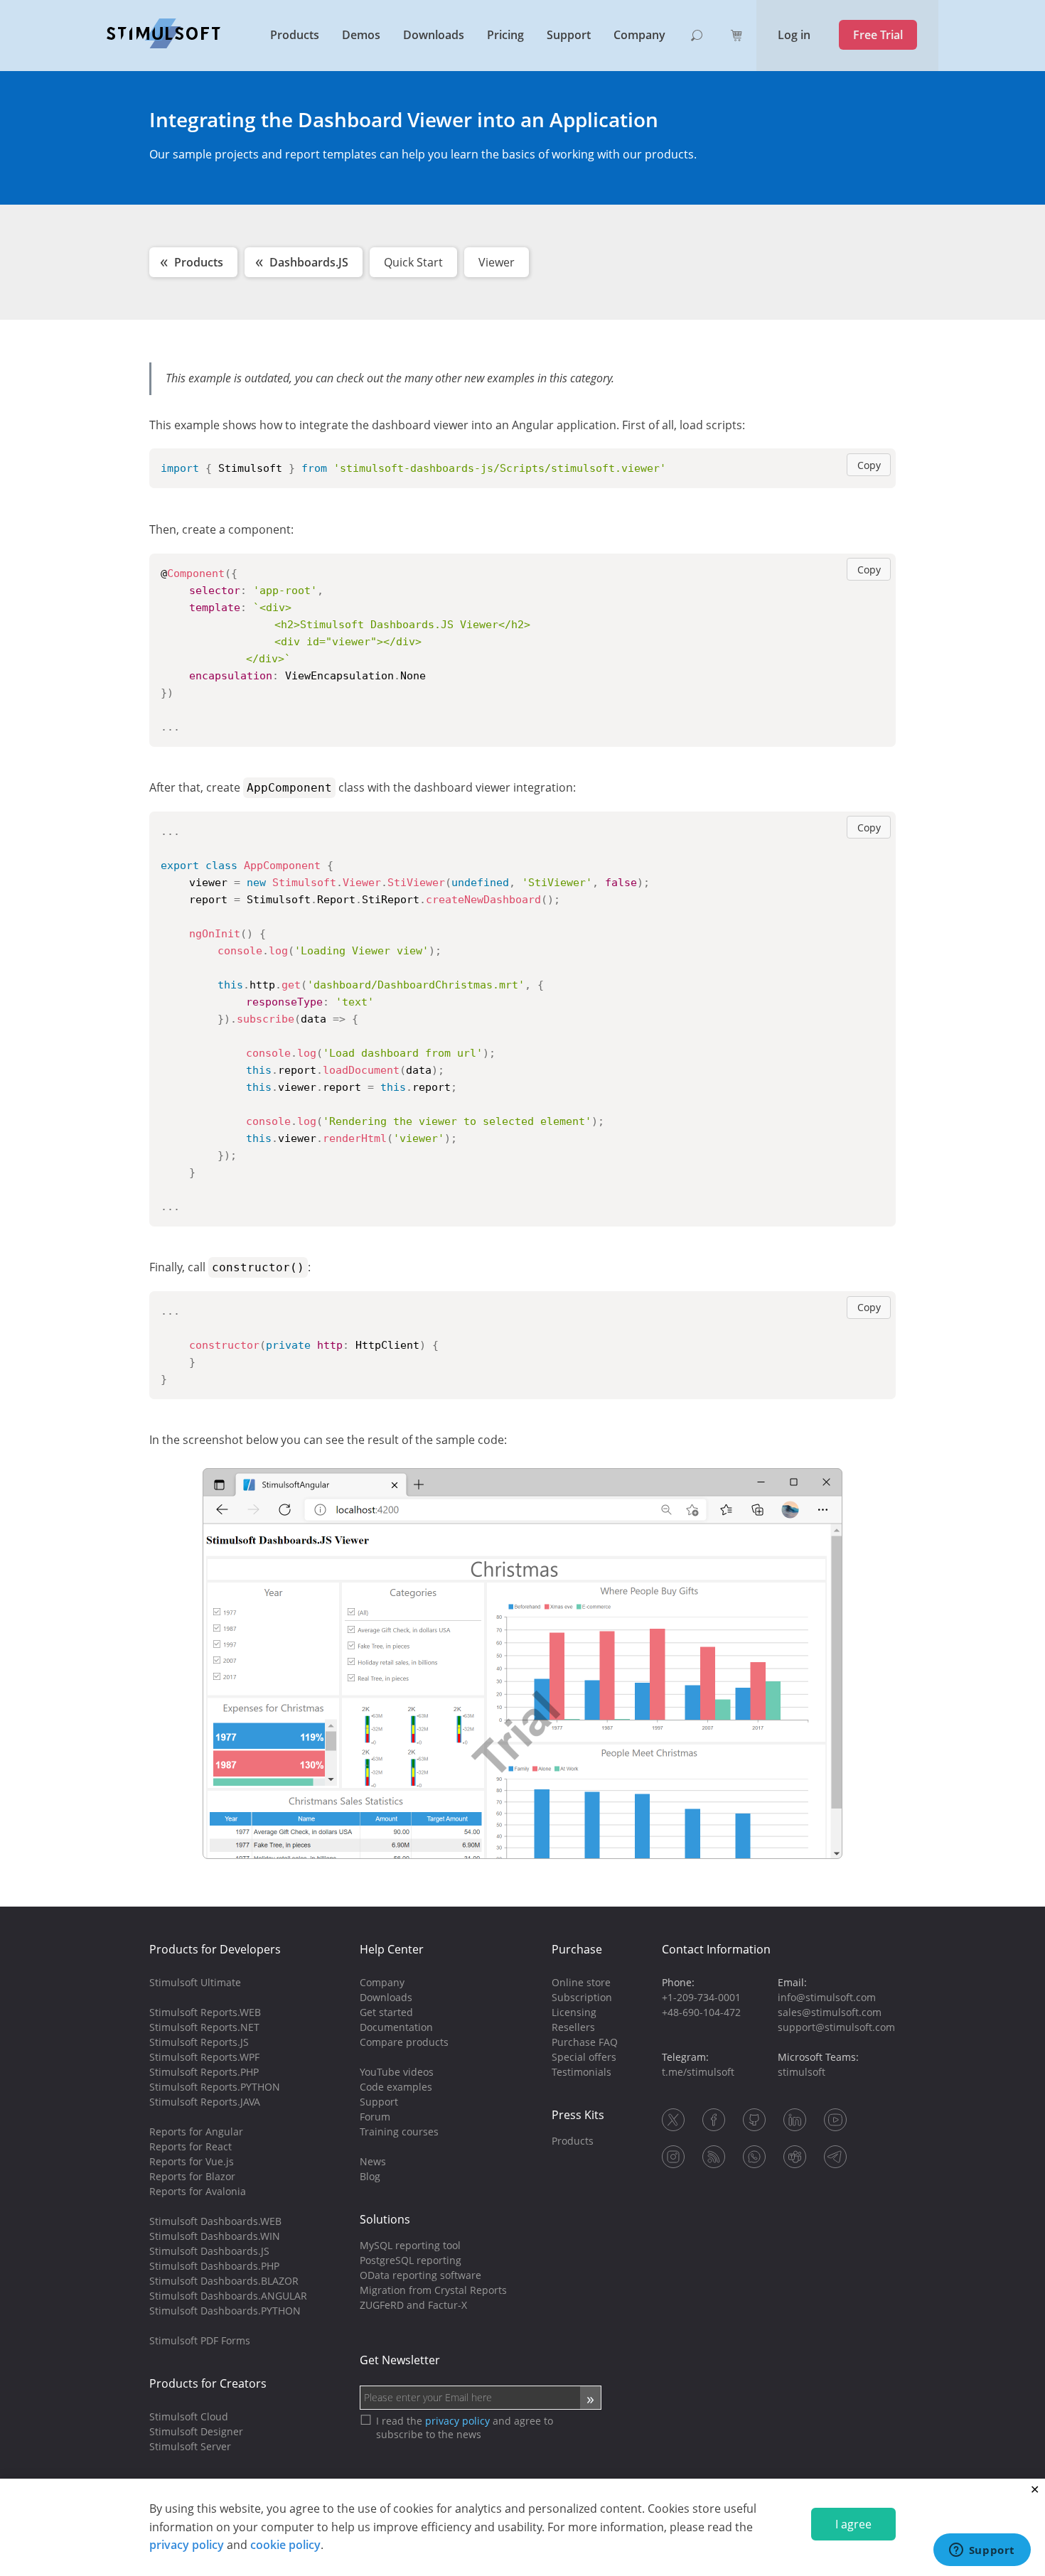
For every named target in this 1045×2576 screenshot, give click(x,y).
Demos (361, 35)
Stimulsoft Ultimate (195, 1982)
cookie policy (285, 2545)
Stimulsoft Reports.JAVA (205, 2102)
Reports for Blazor (192, 2176)
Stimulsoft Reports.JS (199, 2042)
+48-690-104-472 (701, 2012)
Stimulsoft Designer (196, 2431)
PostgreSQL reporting (411, 2260)
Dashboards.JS (309, 262)
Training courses (399, 2132)
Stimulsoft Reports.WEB (205, 2012)
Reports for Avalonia (198, 2191)
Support (569, 35)
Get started (386, 2012)
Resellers (573, 2027)
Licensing (574, 2012)
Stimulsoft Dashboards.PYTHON (225, 2311)
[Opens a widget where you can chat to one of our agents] (982, 2551)
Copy (869, 465)
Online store (581, 1982)
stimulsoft (802, 2072)
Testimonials (582, 2072)
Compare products (404, 2042)
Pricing (505, 35)
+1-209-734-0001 (701, 1997)
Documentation (396, 2027)
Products (295, 35)
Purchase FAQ (585, 2042)
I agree (853, 2524)
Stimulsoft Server (190, 2446)
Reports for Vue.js (192, 2161)
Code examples (396, 2087)
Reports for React (191, 2146)
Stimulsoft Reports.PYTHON (215, 2087)
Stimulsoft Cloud (189, 2416)
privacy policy (187, 2545)
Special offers (584, 2057)
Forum (375, 2117)
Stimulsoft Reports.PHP (204, 2072)
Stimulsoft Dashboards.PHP (214, 2266)
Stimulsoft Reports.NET (204, 2027)
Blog (370, 2176)
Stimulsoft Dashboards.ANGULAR (228, 2296)
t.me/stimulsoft (698, 2072)
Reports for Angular (196, 2132)
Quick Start (413, 262)
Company (639, 35)
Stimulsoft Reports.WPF (204, 2057)
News (373, 2161)
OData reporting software (420, 2275)
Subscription (582, 1997)
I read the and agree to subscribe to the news (465, 2427)
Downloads (434, 35)
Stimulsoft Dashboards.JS (209, 2251)
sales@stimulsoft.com (830, 2012)
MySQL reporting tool (410, 2245)
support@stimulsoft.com (836, 2027)
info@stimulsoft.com (827, 1997)
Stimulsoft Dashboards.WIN (215, 2236)
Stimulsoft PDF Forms (200, 2340)
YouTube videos (397, 2072)
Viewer (497, 262)
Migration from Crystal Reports (433, 2290)
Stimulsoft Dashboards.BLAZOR (224, 2281)
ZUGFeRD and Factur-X (413, 2305)
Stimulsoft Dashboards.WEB (215, 2221)
